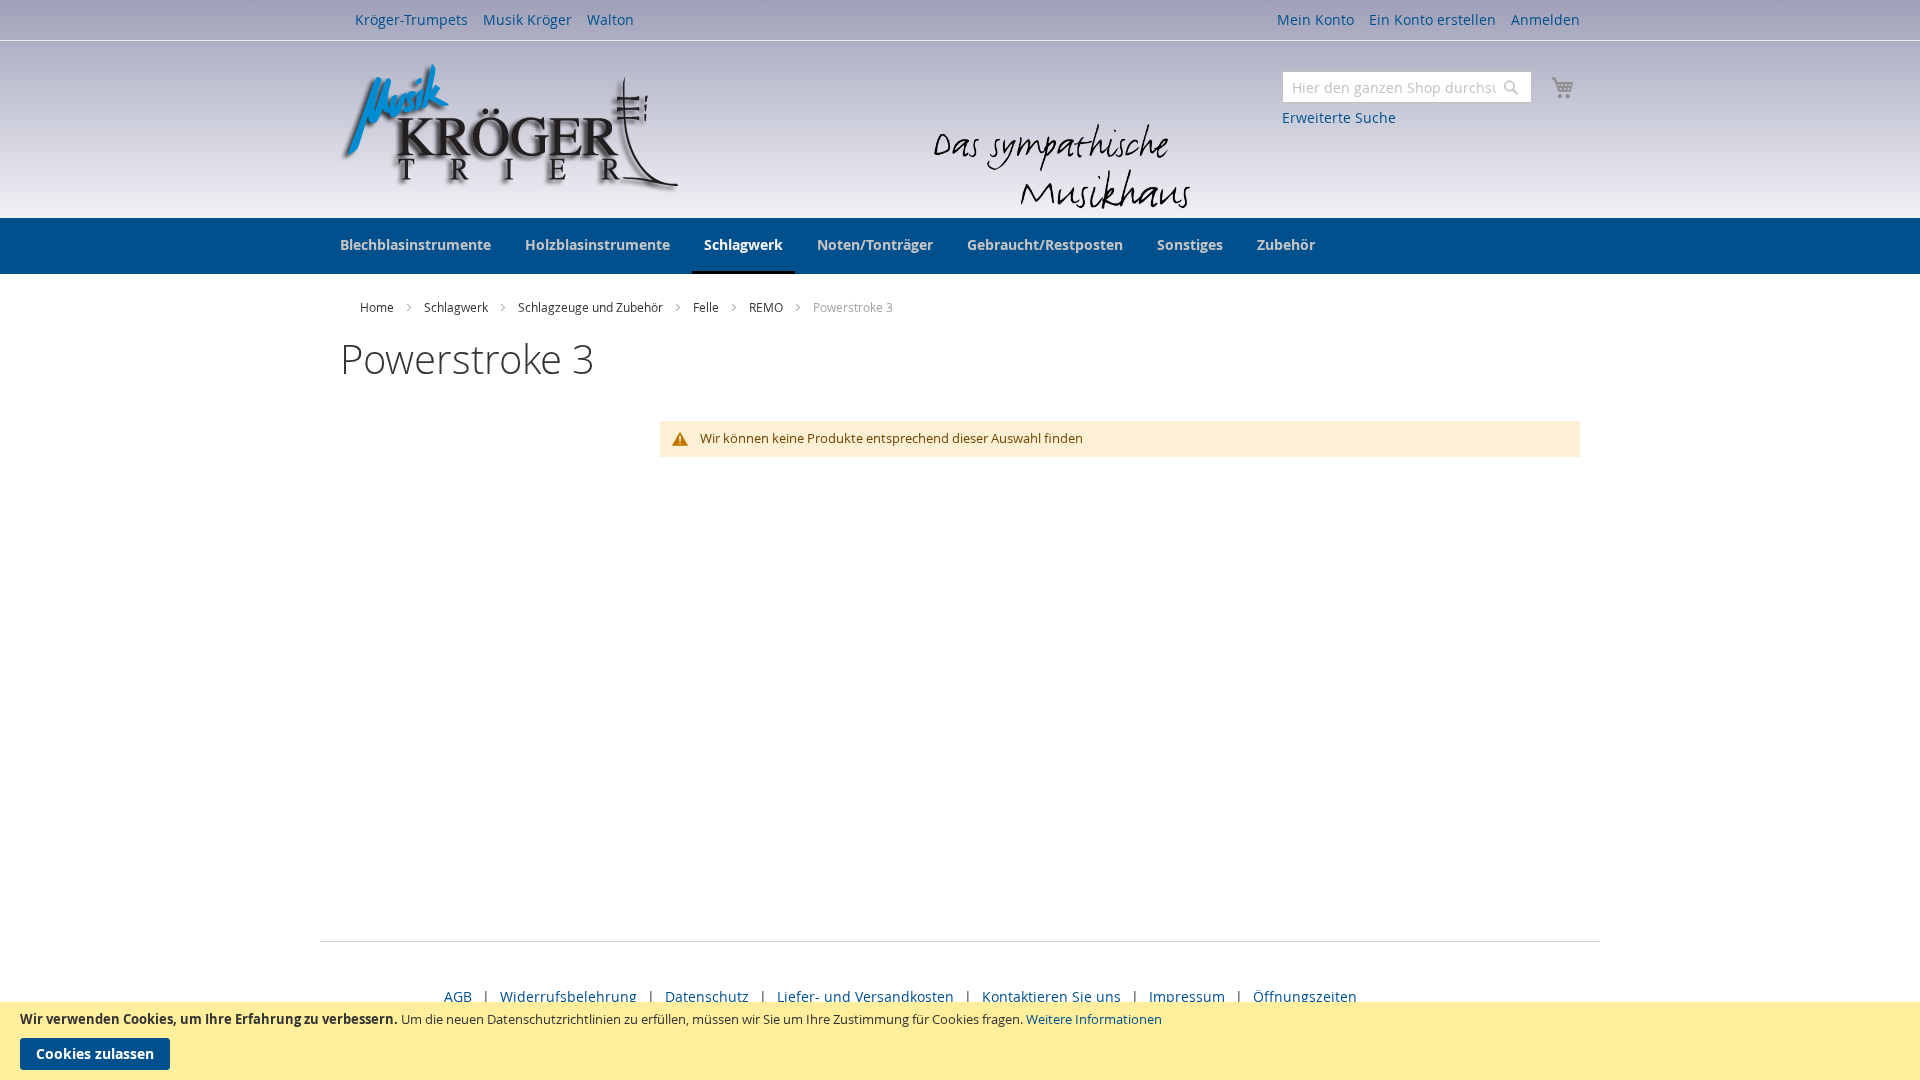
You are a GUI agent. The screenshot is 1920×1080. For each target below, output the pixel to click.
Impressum (1187, 996)
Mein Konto (1315, 19)
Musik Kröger (527, 19)
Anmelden (1545, 19)
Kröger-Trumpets (411, 19)
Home (378, 307)
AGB (458, 996)
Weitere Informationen (1094, 1019)
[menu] (960, 246)
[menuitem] (415, 244)
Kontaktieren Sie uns (1051, 996)
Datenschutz (707, 996)
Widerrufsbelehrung (568, 996)
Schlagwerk (457, 307)
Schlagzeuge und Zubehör (592, 307)
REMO (767, 307)
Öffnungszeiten (1305, 996)
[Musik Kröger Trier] (509, 128)
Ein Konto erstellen (1432, 19)
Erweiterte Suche (1339, 117)
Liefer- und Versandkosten (865, 996)
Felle (707, 307)
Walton (610, 19)
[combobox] (1407, 87)
